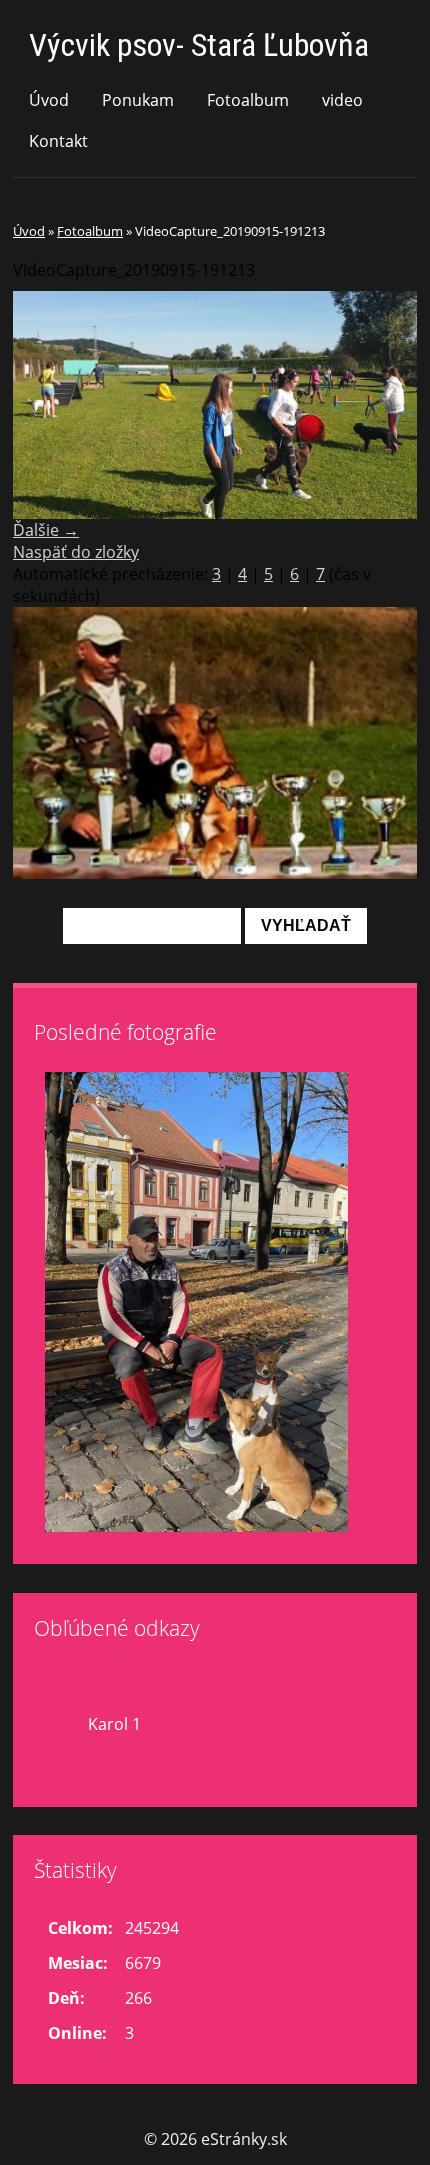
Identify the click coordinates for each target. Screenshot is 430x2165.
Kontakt (58, 141)
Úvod (49, 100)
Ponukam (138, 100)
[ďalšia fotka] (384, 404)
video (342, 100)
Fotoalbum (248, 100)
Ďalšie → (46, 530)
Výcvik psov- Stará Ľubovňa (199, 45)
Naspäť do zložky (76, 552)
